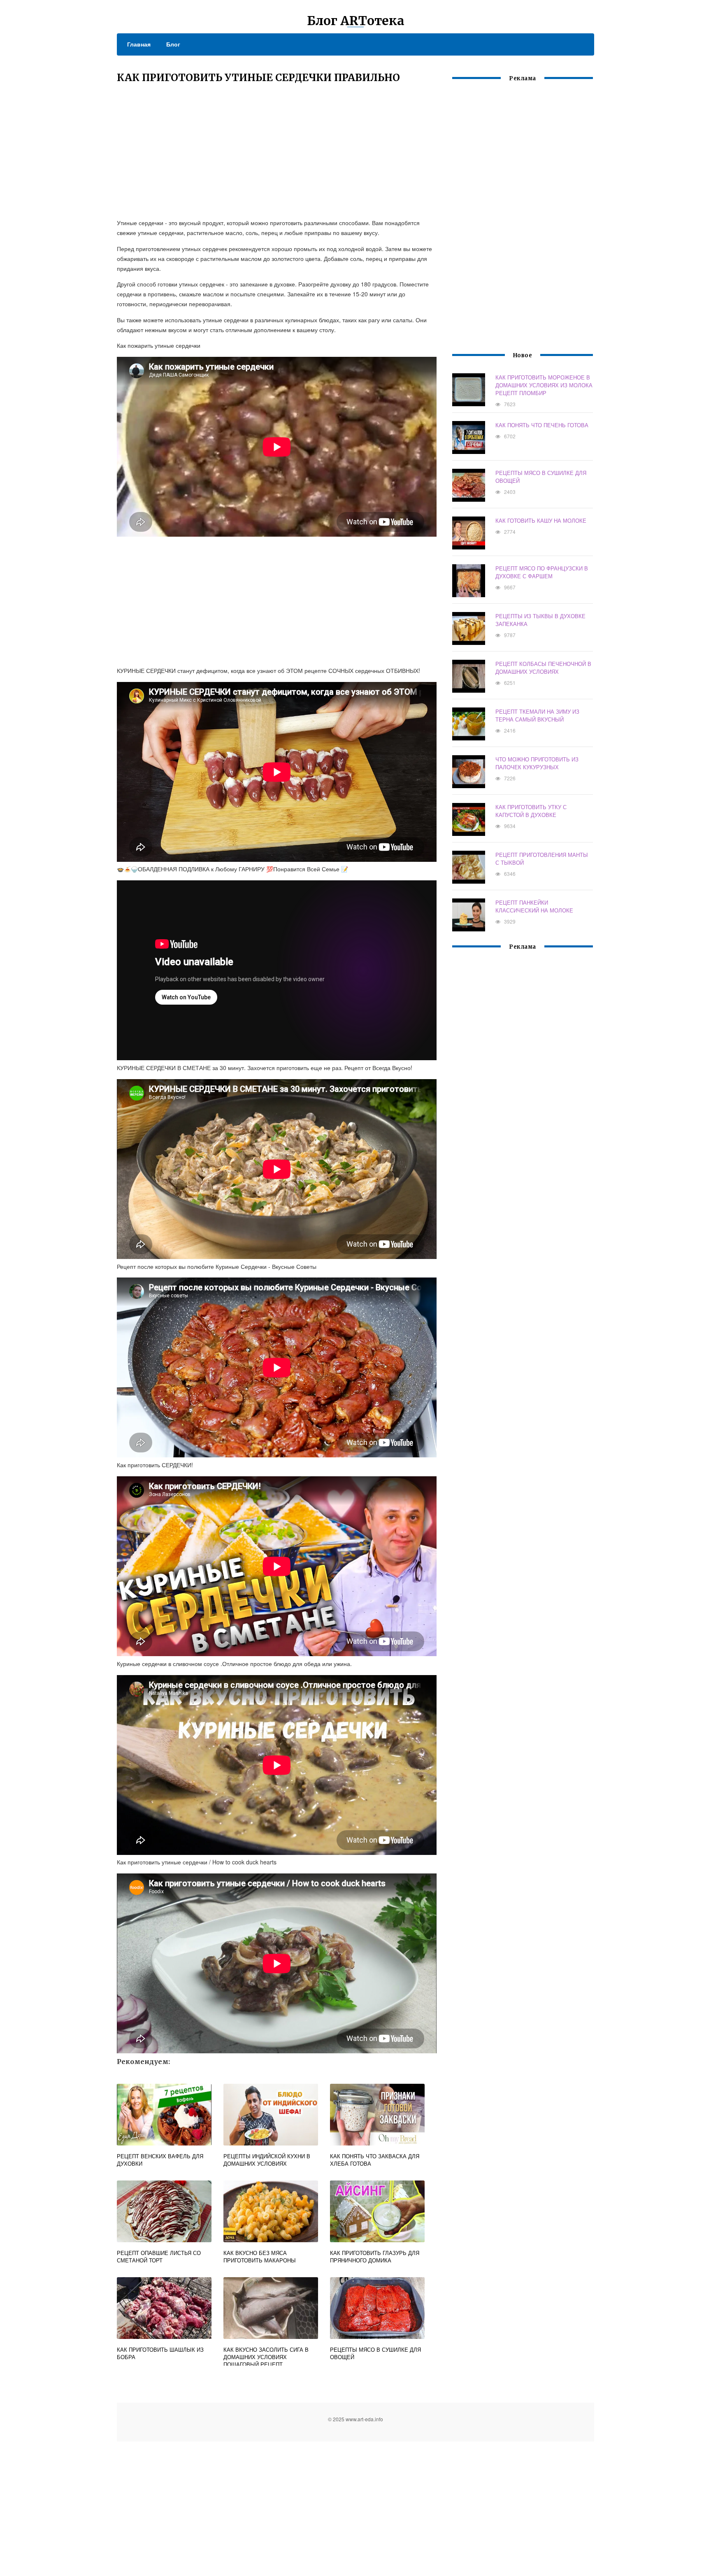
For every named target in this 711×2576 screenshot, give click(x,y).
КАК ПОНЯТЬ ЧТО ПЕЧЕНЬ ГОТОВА (542, 425)
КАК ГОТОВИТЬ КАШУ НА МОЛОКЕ (541, 520)
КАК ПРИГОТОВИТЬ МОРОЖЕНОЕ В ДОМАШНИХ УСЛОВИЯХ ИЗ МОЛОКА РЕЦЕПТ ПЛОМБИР (544, 385)
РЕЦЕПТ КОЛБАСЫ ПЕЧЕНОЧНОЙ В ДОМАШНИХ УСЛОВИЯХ (543, 668)
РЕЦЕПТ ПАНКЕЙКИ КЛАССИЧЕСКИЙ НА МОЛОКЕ (534, 906)
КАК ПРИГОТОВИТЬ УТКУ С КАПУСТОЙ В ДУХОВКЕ (531, 811)
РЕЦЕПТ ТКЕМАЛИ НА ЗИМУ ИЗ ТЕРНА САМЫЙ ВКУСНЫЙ (537, 715)
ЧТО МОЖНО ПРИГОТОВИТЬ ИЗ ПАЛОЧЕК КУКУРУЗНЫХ (537, 763)
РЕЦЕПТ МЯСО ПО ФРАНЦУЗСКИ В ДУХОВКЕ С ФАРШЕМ (542, 572)
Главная (139, 44)
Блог (173, 44)
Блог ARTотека (356, 21)
